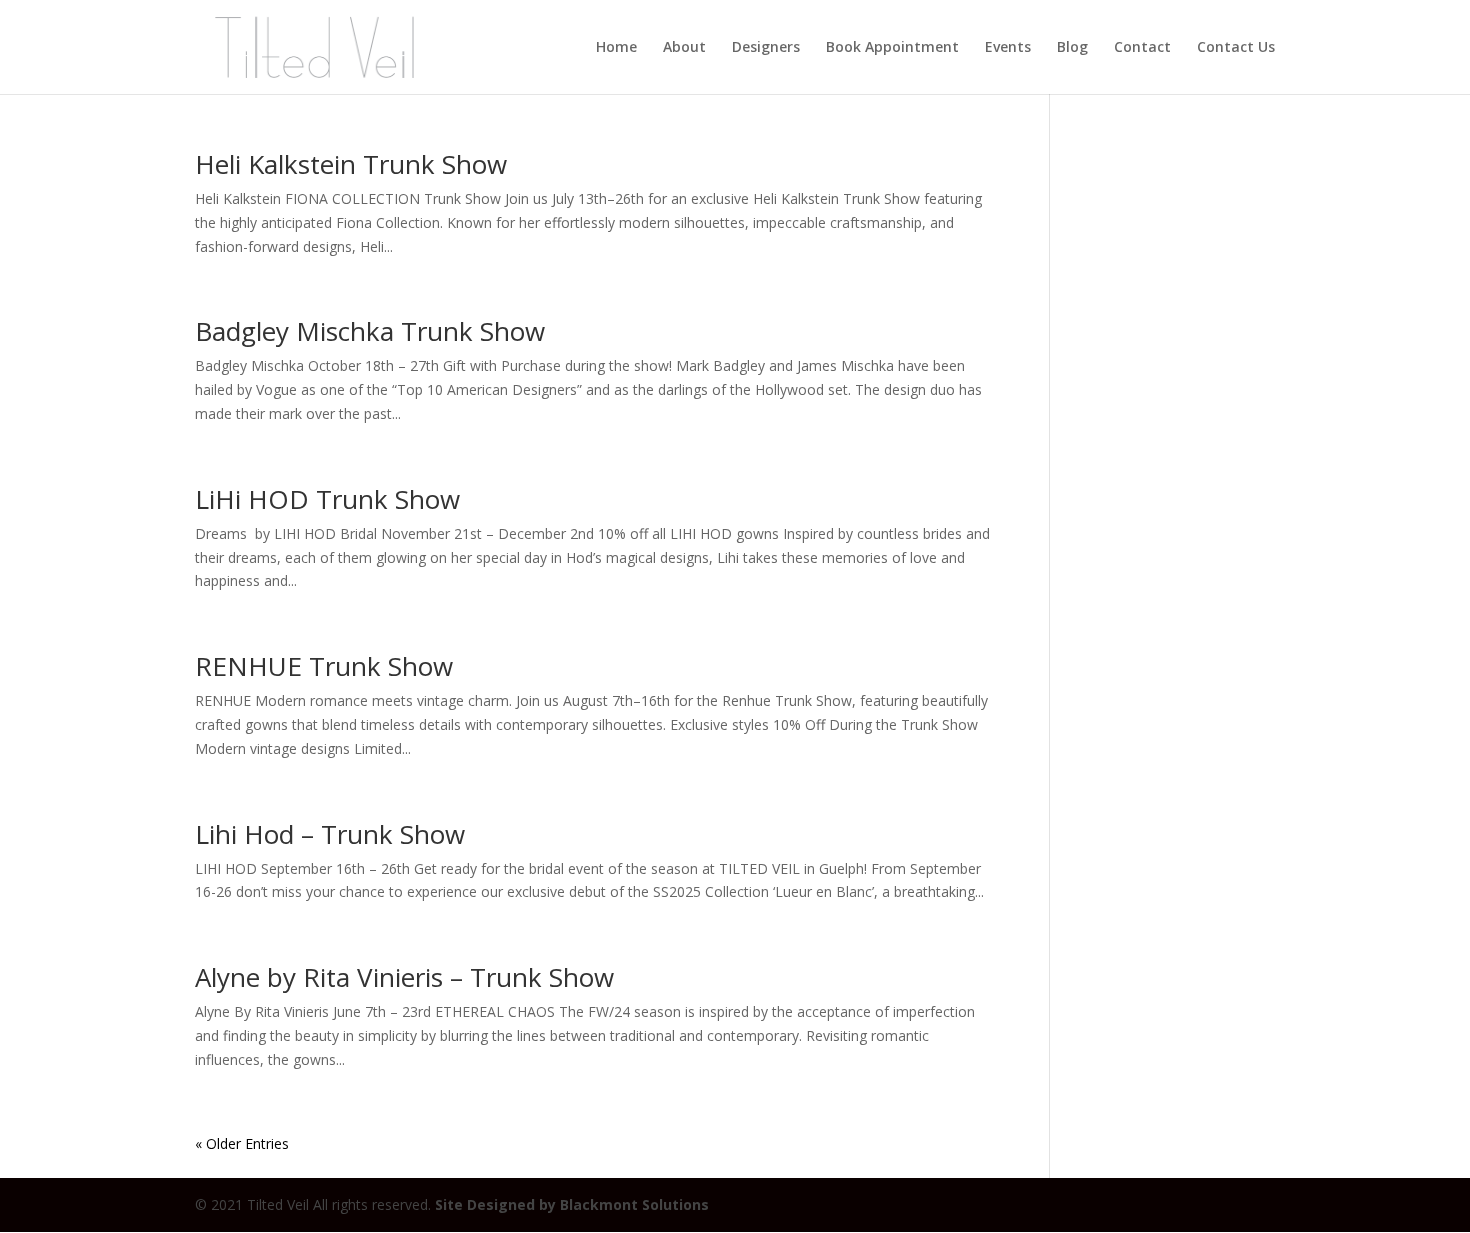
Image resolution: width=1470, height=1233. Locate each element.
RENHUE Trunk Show (324, 666)
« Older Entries (242, 1143)
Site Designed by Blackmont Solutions (572, 1204)
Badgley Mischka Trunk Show (370, 331)
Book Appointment (892, 48)
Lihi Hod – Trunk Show (330, 834)
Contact (1142, 48)
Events (1008, 48)
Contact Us (1236, 48)
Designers (766, 48)
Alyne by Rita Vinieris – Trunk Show (404, 977)
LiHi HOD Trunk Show (327, 499)
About (684, 48)
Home (616, 48)
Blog (1072, 48)
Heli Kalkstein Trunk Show (351, 164)
